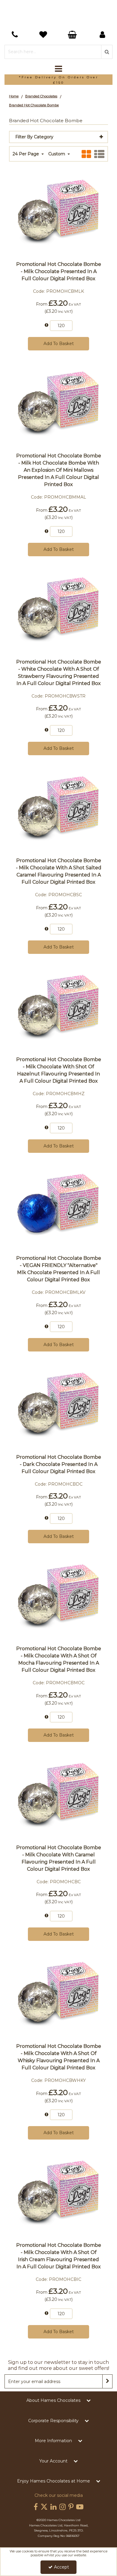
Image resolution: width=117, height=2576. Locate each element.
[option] (58, 80)
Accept (61, 2567)
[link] (36, 2507)
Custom (57, 154)
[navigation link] (15, 35)
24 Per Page (26, 154)
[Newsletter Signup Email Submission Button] (107, 2381)
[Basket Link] (44, 35)
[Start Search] (107, 52)
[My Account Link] (103, 35)
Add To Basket (59, 344)
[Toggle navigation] (59, 69)
